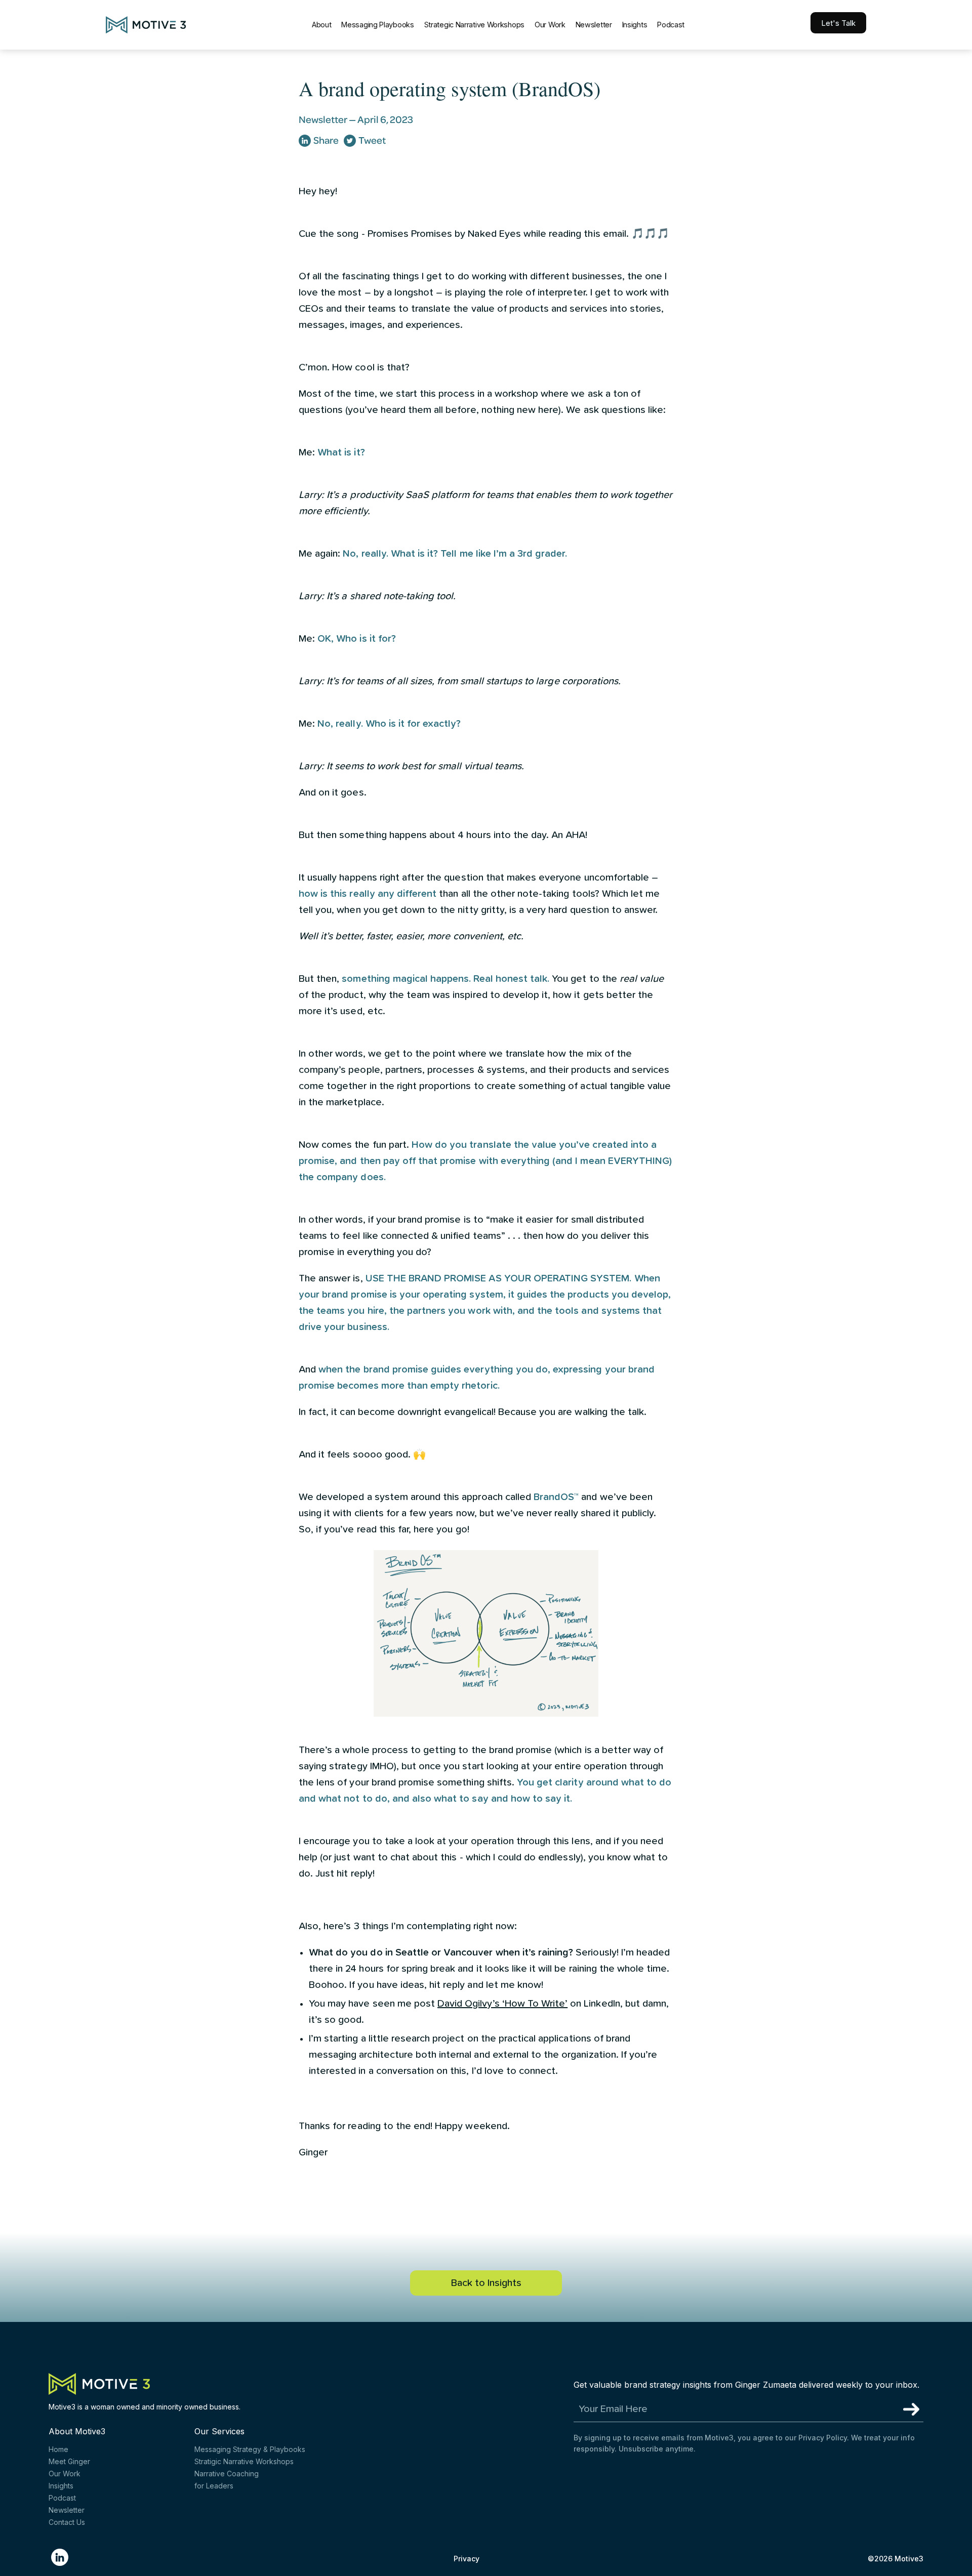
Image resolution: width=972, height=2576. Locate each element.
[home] (146, 25)
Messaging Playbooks (377, 25)
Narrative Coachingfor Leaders (227, 2480)
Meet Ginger (69, 2461)
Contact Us (67, 2522)
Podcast (671, 25)
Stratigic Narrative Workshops (244, 2461)
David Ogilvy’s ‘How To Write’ (502, 2004)
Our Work (550, 25)
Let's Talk (838, 23)
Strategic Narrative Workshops (474, 25)
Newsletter (594, 25)
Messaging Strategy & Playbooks (250, 2449)
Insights (635, 25)
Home (58, 2449)
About (322, 25)
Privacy (467, 2559)
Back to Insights (486, 2283)
